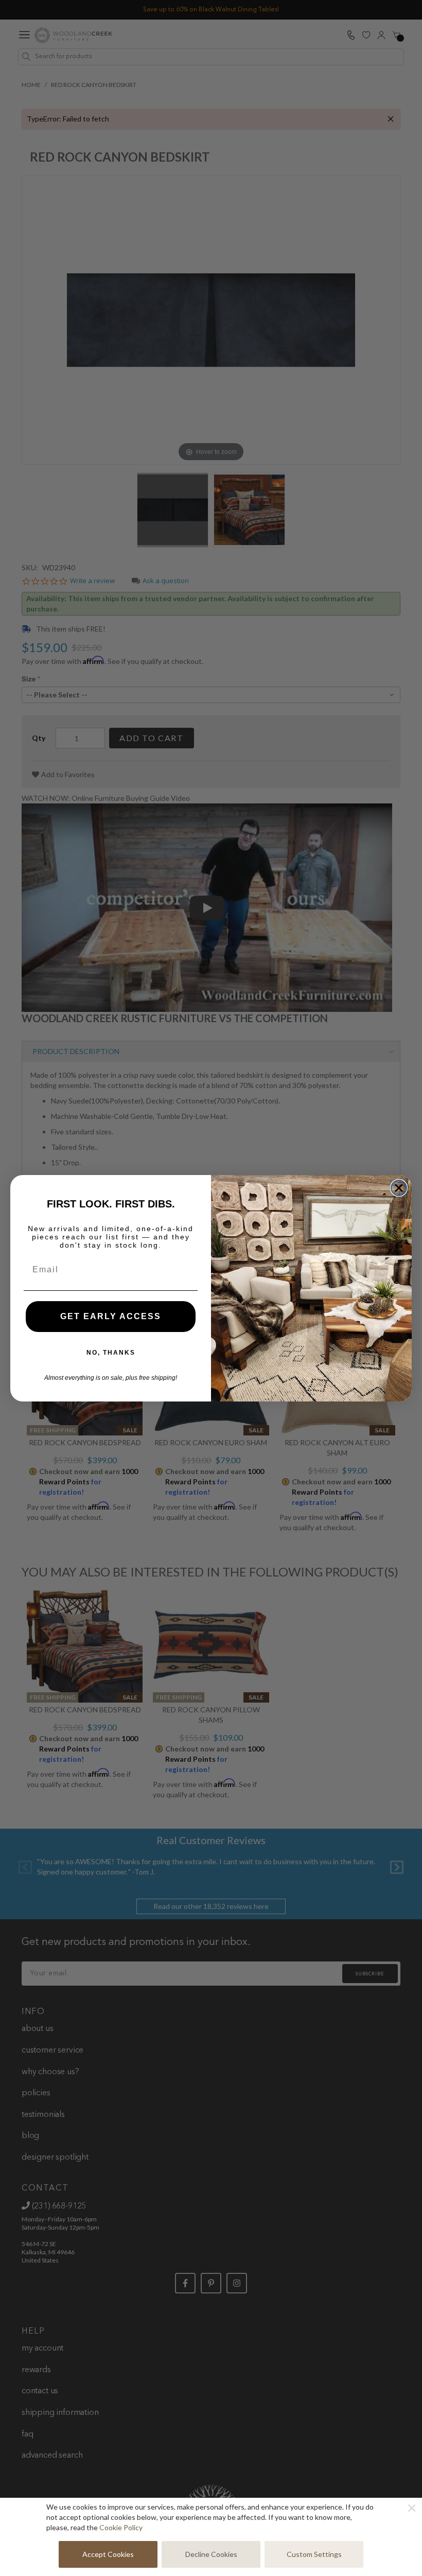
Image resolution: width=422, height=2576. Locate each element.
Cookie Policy (121, 2527)
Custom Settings (314, 2554)
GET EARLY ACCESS (111, 1316)
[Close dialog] (399, 1188)
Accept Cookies (108, 2554)
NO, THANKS (111, 1353)
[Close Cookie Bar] (412, 2508)
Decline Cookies (211, 2554)
